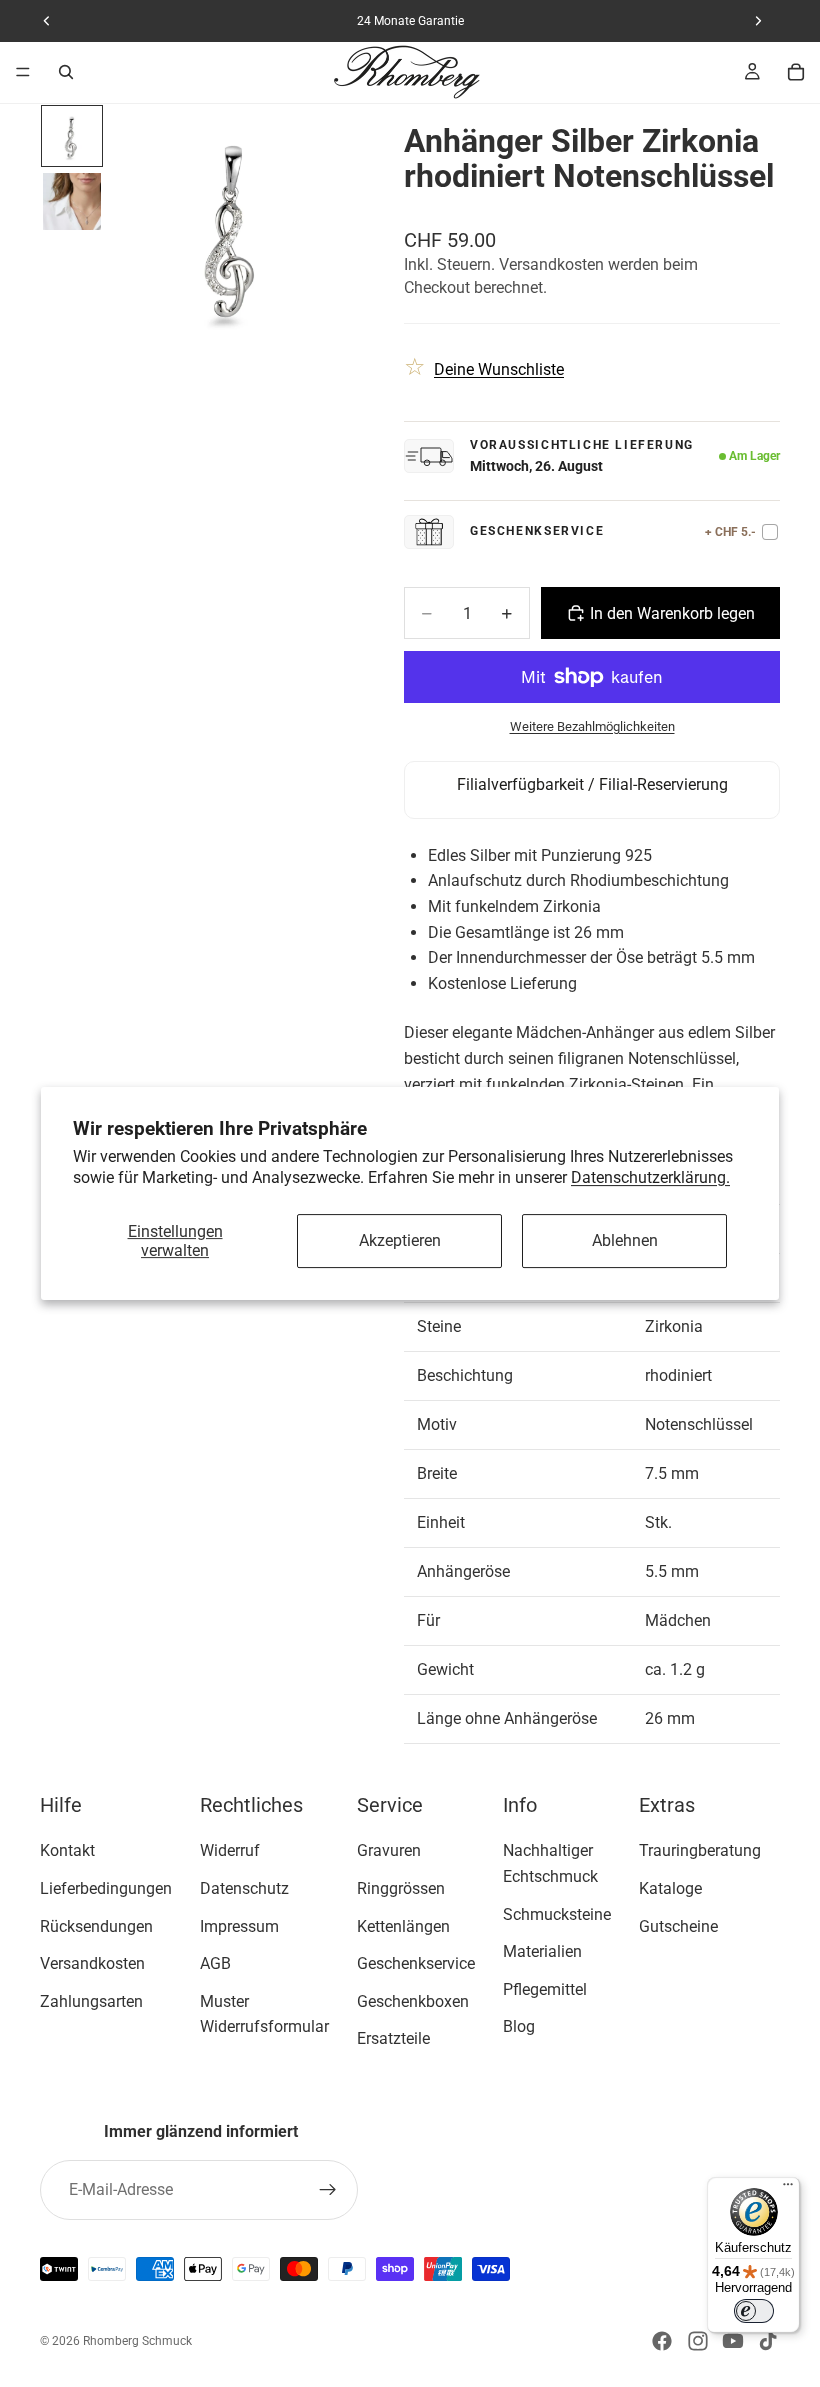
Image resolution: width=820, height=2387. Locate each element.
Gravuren (389, 1850)
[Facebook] (662, 2341)
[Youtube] (733, 2341)
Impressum (239, 1926)
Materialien (542, 1951)
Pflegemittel (545, 1989)
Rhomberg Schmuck (137, 2341)
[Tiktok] (768, 2341)
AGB (215, 1963)
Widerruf (230, 1850)
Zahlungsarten (91, 2001)
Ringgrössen (401, 1888)
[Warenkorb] (796, 72)
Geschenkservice (416, 1963)
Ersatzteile (393, 2038)
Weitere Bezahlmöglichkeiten (592, 726)
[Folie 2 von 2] (71, 201)
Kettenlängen (403, 1926)
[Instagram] (698, 2341)
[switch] (754, 2311)
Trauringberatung (700, 1850)
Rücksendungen (96, 1926)
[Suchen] (66, 72)
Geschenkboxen (413, 2001)
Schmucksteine (557, 1914)
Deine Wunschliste (499, 369)
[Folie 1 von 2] (71, 135)
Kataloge (670, 1888)
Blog (519, 2026)
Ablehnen (625, 1241)
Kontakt (67, 1850)
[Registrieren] (328, 2190)
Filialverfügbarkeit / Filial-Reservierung (592, 784)
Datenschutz (244, 1888)
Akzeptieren (400, 1241)
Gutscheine (678, 1926)
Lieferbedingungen (106, 1888)
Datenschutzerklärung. (650, 1177)
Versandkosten (92, 1963)
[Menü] (23, 72)
